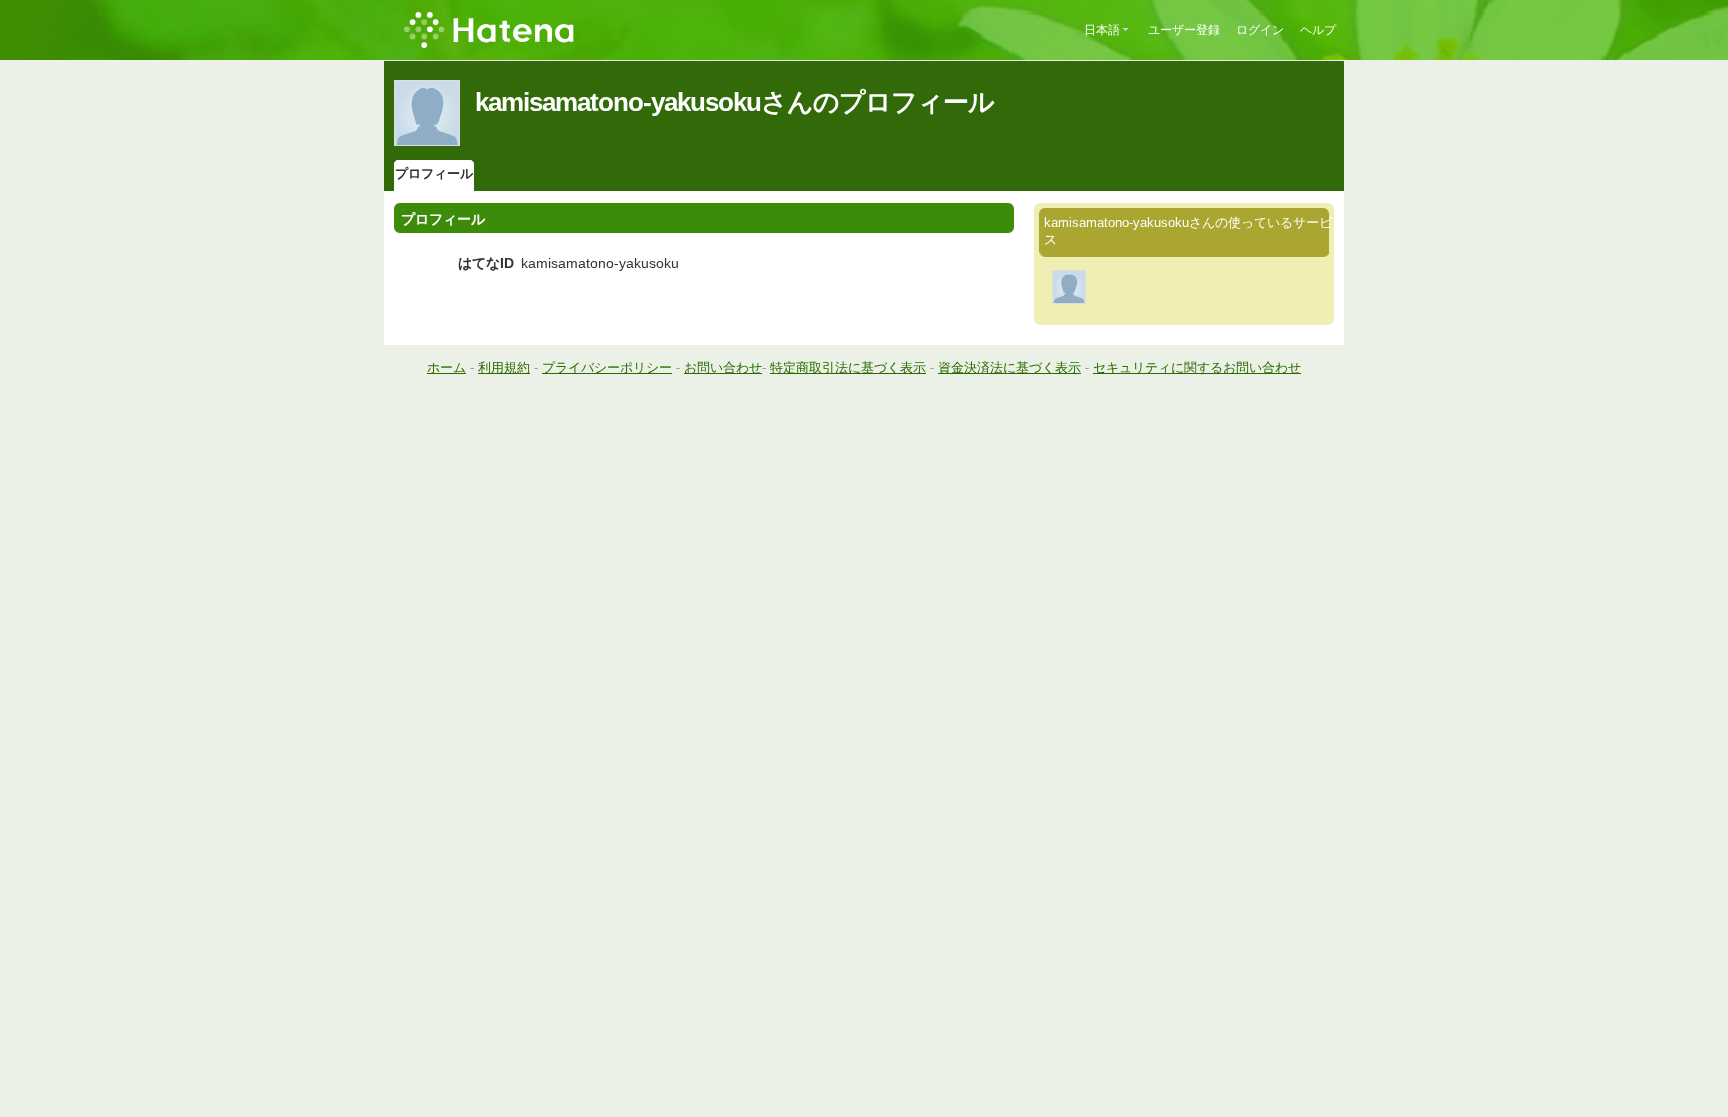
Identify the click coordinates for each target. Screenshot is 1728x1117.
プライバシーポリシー (607, 367)
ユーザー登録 (1184, 30)
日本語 (1102, 30)
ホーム (446, 367)
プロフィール (434, 173)
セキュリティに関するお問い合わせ (1197, 367)
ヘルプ (1318, 30)
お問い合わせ (723, 367)
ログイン (1260, 30)
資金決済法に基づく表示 (1009, 367)
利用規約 (504, 367)
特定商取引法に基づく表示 (848, 367)
